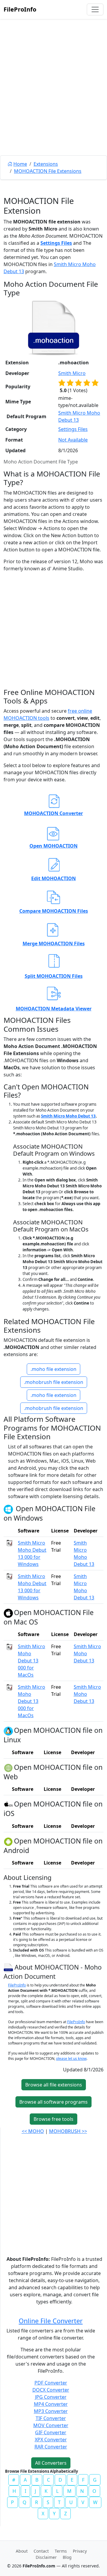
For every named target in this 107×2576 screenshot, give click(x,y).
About (22, 2551)
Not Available (73, 440)
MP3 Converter (51, 2411)
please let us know (71, 2059)
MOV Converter (51, 2425)
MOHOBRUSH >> (68, 2131)
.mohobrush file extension (54, 1382)
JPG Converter (51, 2397)
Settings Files (56, 243)
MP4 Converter (51, 2404)
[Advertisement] (53, 101)
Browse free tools (53, 2119)
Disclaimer (46, 2557)
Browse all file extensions (54, 2085)
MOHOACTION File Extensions (48, 171)
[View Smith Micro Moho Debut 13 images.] (10, 1543)
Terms (61, 2551)
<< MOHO (33, 2131)
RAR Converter (51, 2447)
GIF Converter (51, 2432)
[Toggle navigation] (95, 9)
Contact (41, 2551)
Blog (67, 2557)
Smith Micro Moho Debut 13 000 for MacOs (32, 1661)
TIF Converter (51, 2418)
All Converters (51, 2463)
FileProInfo (20, 9)
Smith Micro (72, 373)
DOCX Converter (51, 2390)
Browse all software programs (53, 2102)
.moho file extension (53, 1369)
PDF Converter (51, 2383)
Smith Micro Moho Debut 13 (68, 1116)
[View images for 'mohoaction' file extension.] (53, 328)
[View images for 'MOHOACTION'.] (9, 1967)
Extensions (46, 164)
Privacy (80, 2551)
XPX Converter (51, 2440)
